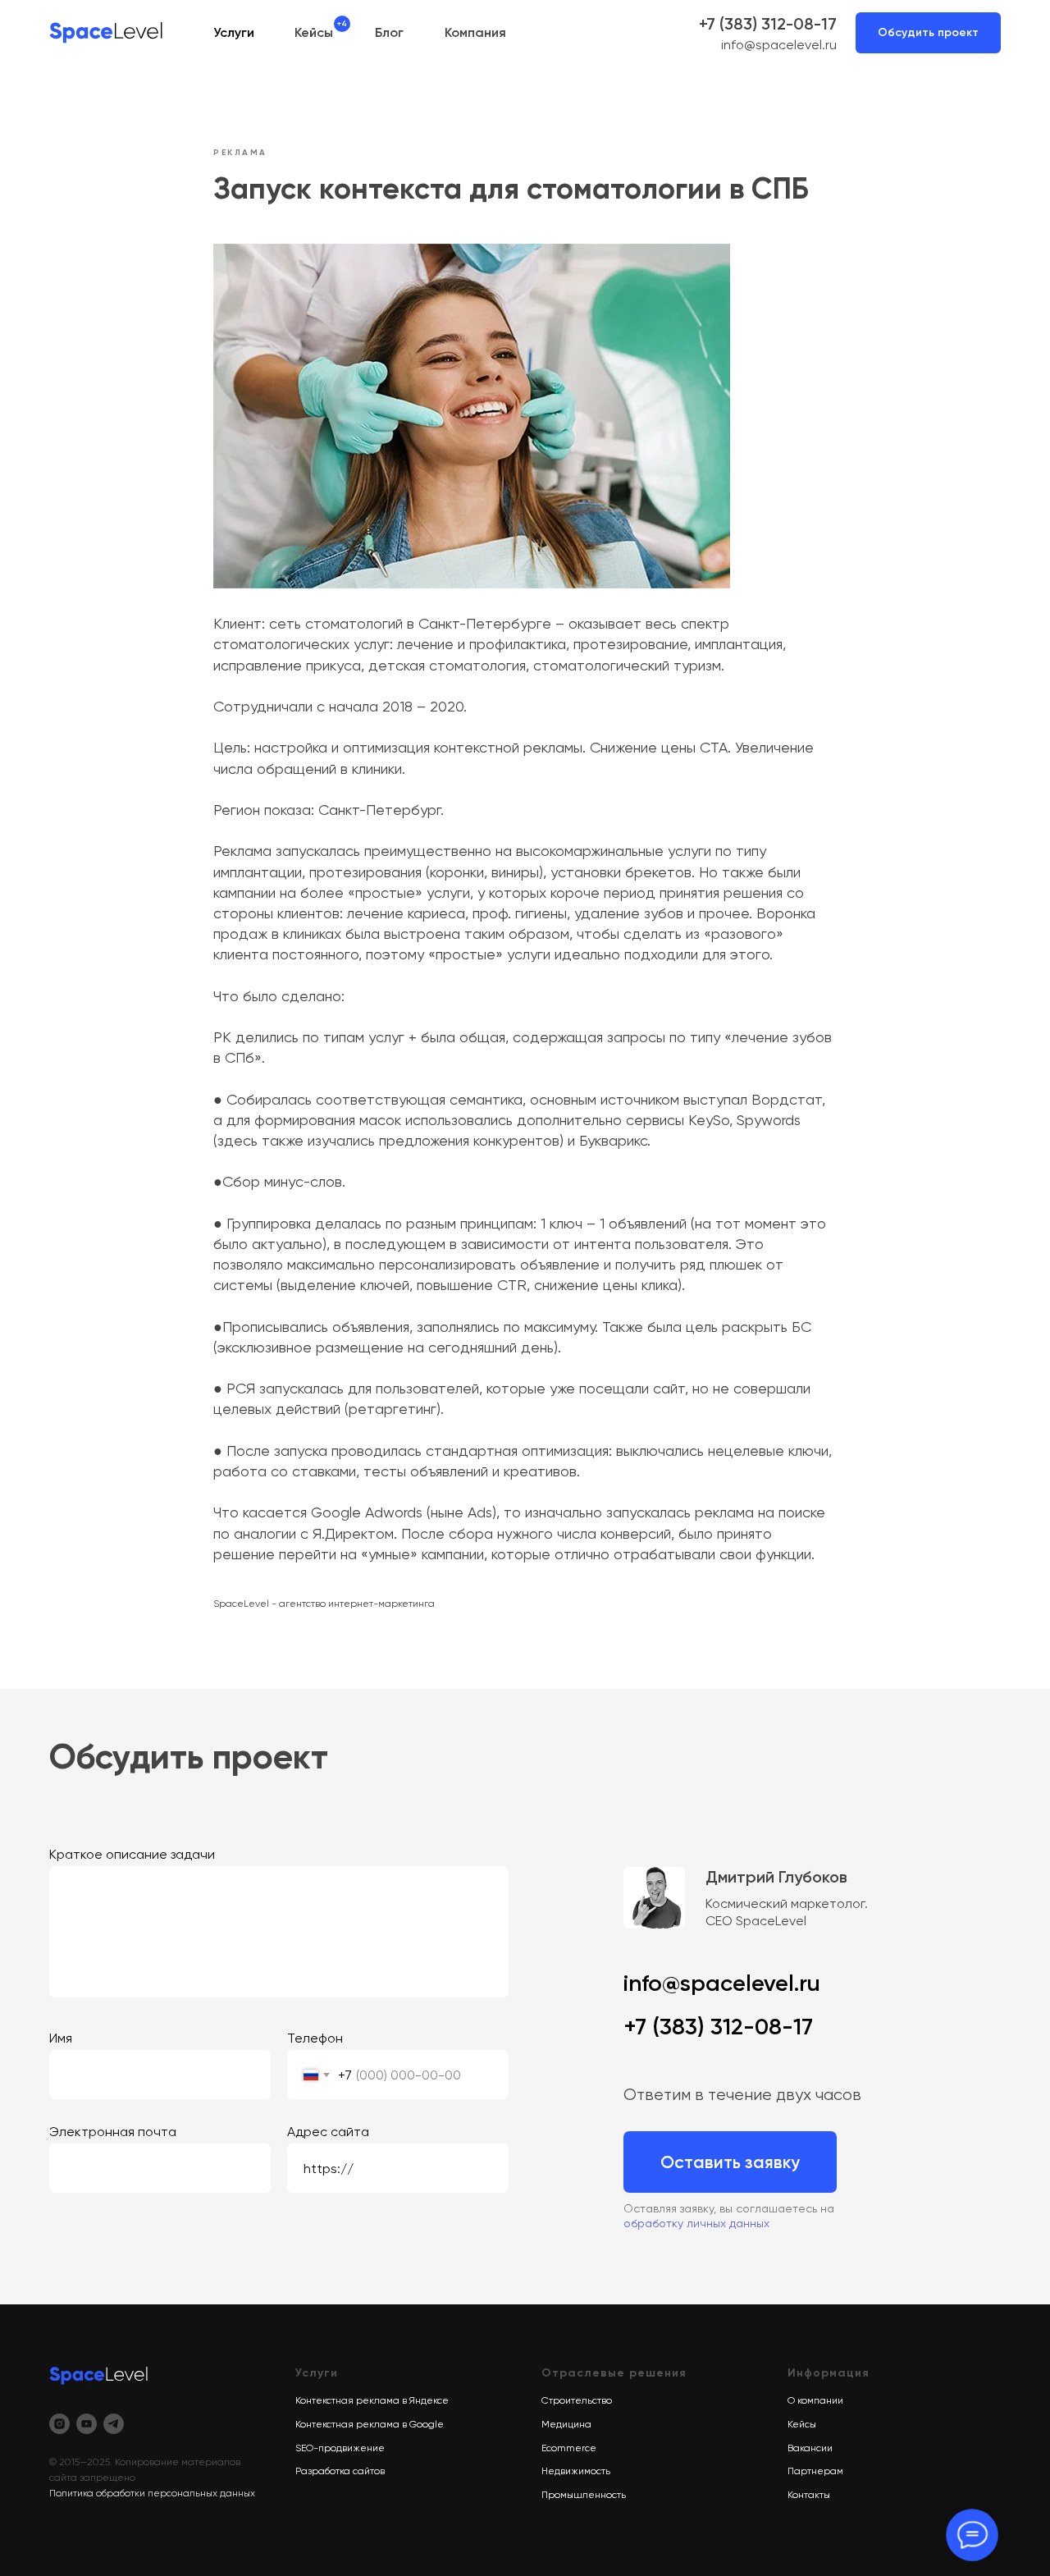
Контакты (809, 2495)
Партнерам (815, 2471)
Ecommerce (569, 2448)
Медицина (566, 2424)
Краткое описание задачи (132, 1854)
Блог (389, 32)
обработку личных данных (696, 2223)
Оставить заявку (730, 2162)
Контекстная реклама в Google (370, 2424)
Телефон (315, 2038)
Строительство (577, 2400)
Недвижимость (576, 2471)
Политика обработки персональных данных (152, 2493)
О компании (815, 2400)
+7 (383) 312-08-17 (768, 24)
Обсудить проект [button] (928, 32)
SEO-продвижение (340, 2448)
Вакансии (810, 2448)
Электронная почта (113, 2132)
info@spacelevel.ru (779, 45)
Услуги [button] (234, 32)
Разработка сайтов (340, 2471)
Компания (475, 32)
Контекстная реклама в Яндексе (372, 2400)
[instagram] (59, 2424)
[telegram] (114, 2424)
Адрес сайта (328, 2132)
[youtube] (87, 2424)
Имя (61, 2038)
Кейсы (314, 32)
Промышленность (584, 2495)
